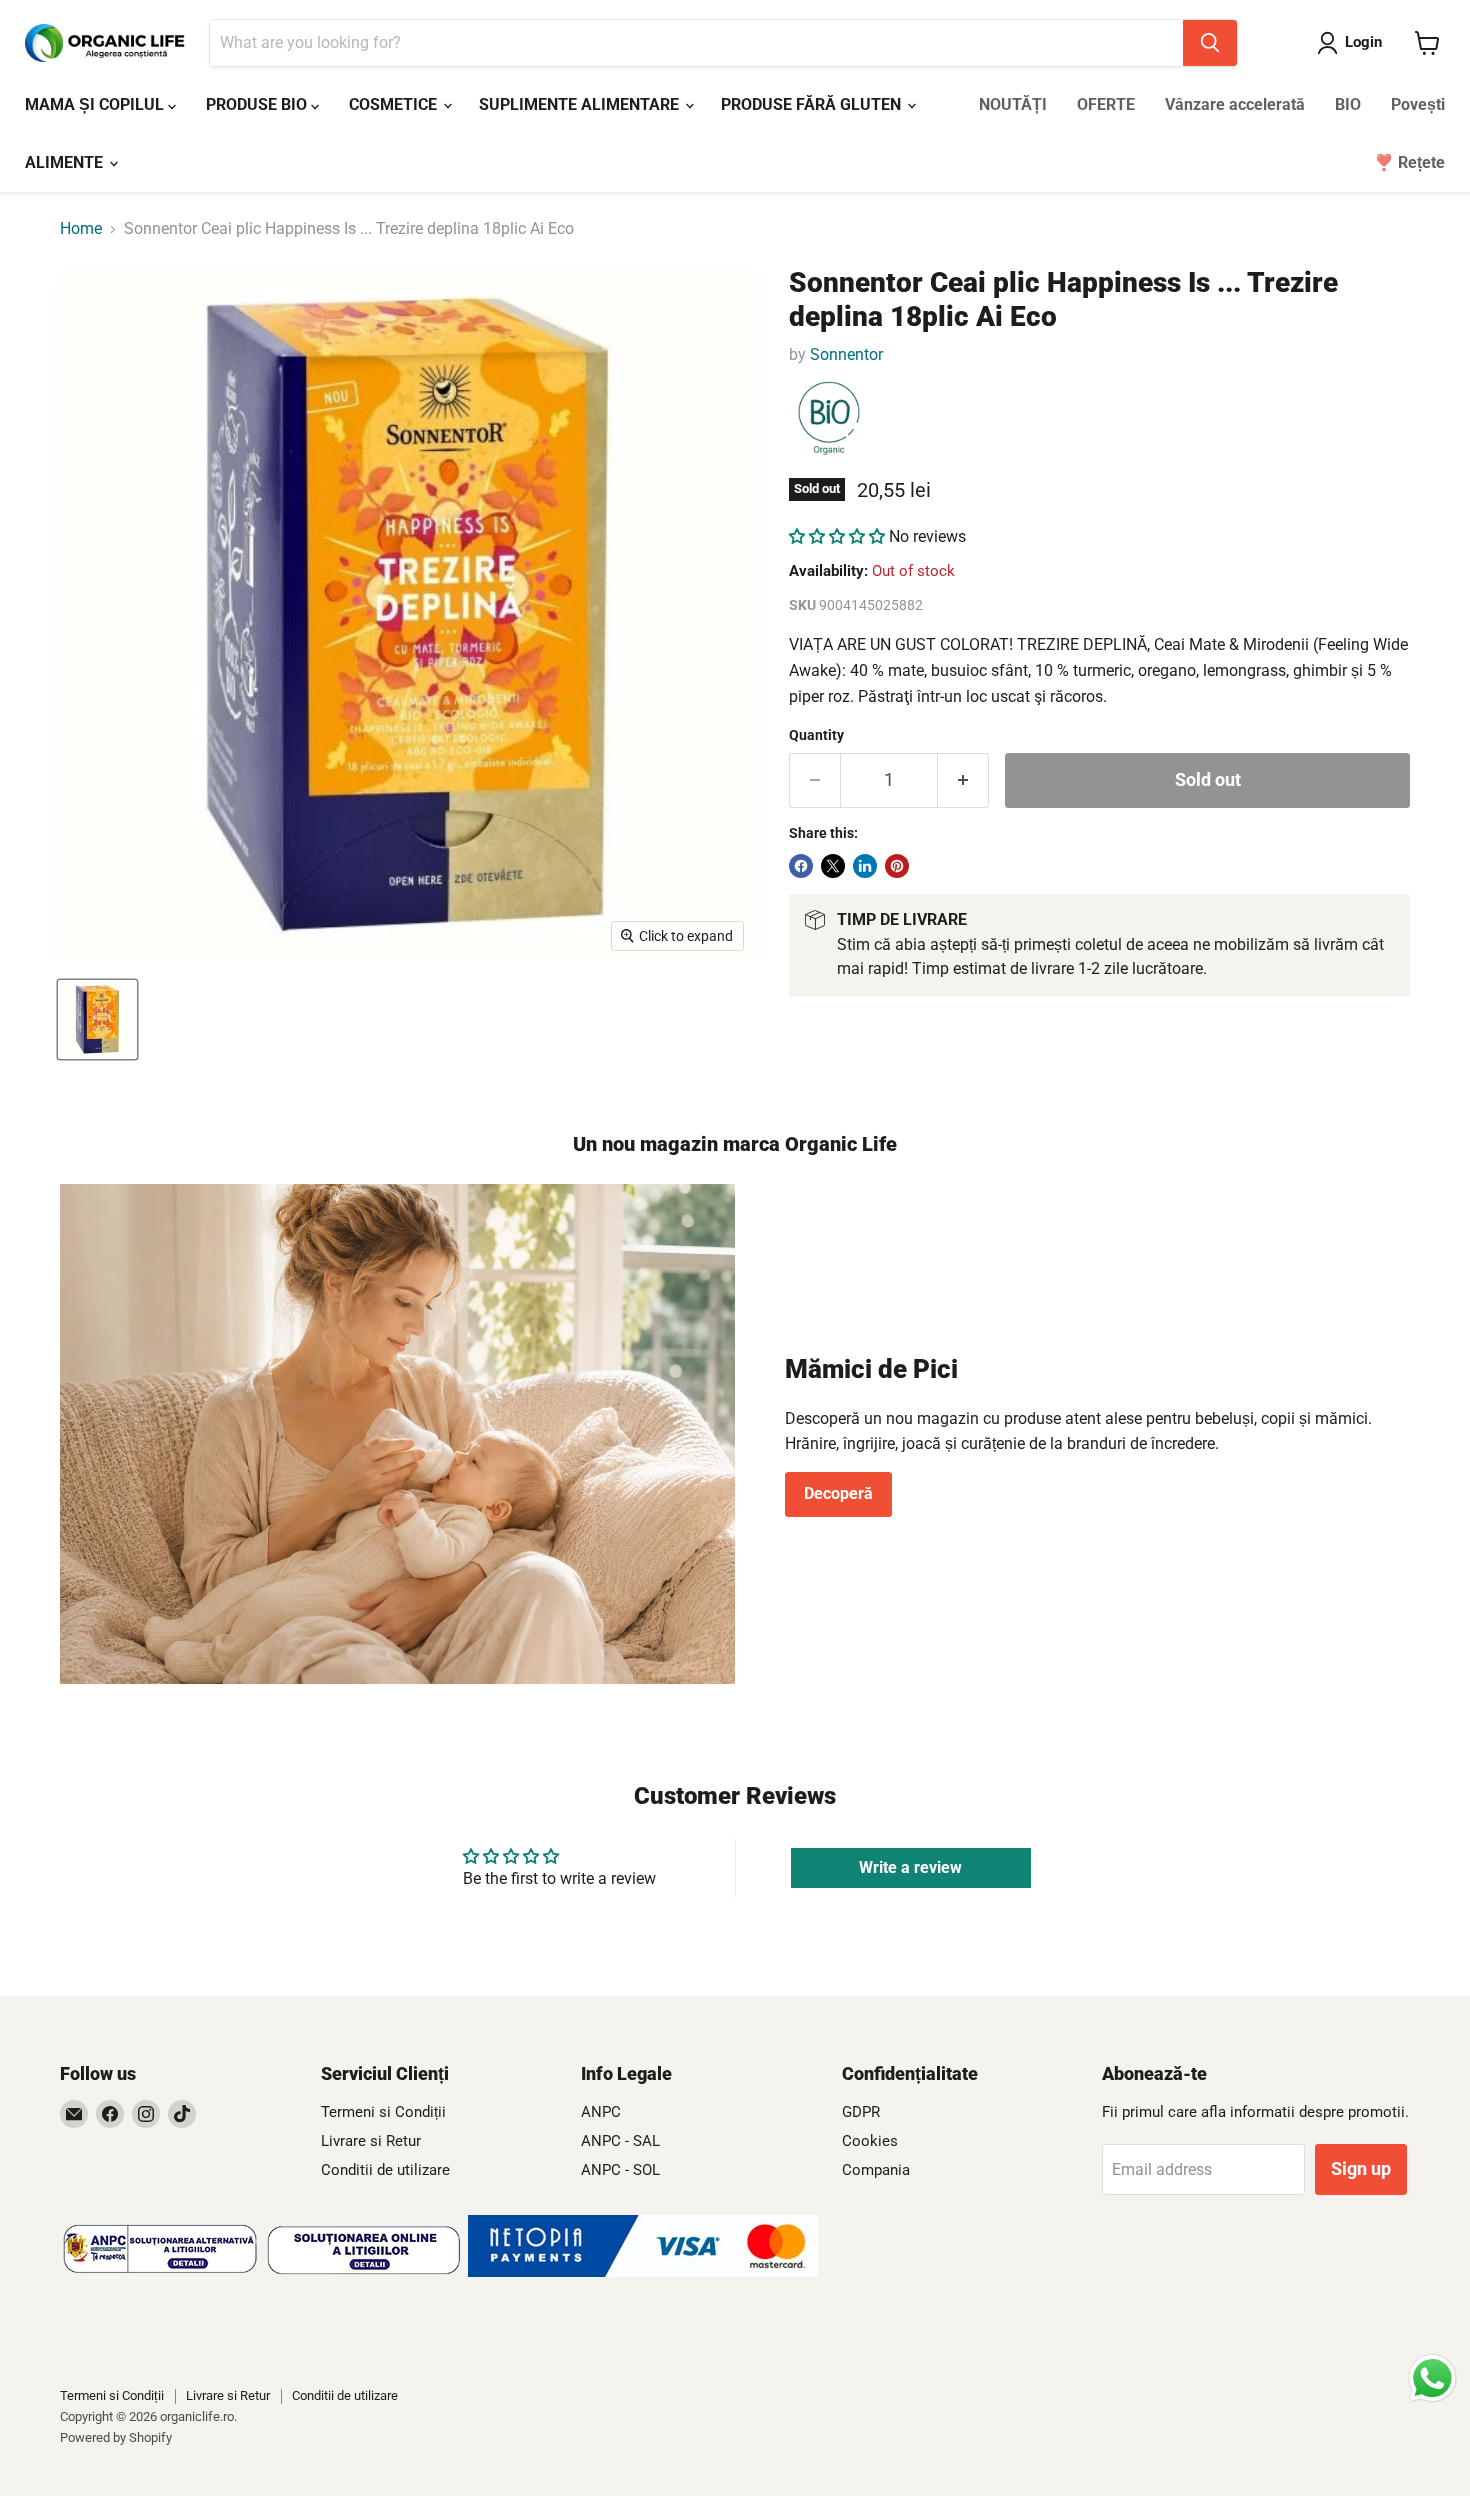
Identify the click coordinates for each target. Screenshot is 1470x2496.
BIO (1348, 104)
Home (81, 229)
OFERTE (1106, 104)
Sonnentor (846, 354)
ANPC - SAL (620, 2141)
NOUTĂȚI (1013, 104)
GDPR (861, 2112)
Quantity (816, 735)
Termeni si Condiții (383, 2112)
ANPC (601, 2112)
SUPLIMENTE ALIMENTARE (581, 104)
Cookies (870, 2141)
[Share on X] (833, 866)
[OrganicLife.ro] (643, 2271)
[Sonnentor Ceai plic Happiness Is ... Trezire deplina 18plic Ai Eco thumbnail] (97, 1019)
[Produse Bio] (829, 419)
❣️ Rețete (1409, 162)
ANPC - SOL (620, 2170)
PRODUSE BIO (258, 104)
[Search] (1210, 43)
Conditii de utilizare (385, 2170)
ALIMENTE (66, 162)
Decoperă (838, 1493)
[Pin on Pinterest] (897, 866)
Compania (876, 2170)
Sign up (1361, 2168)
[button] (837, 536)
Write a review (910, 1867)
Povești (1418, 104)
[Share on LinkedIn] (865, 866)
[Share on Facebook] (801, 866)
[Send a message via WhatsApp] (1432, 2378)
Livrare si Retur (371, 2141)
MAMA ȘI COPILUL (96, 104)
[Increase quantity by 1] (963, 780)
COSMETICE (395, 104)
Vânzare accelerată (1235, 104)
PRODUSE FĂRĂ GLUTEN (813, 104)
